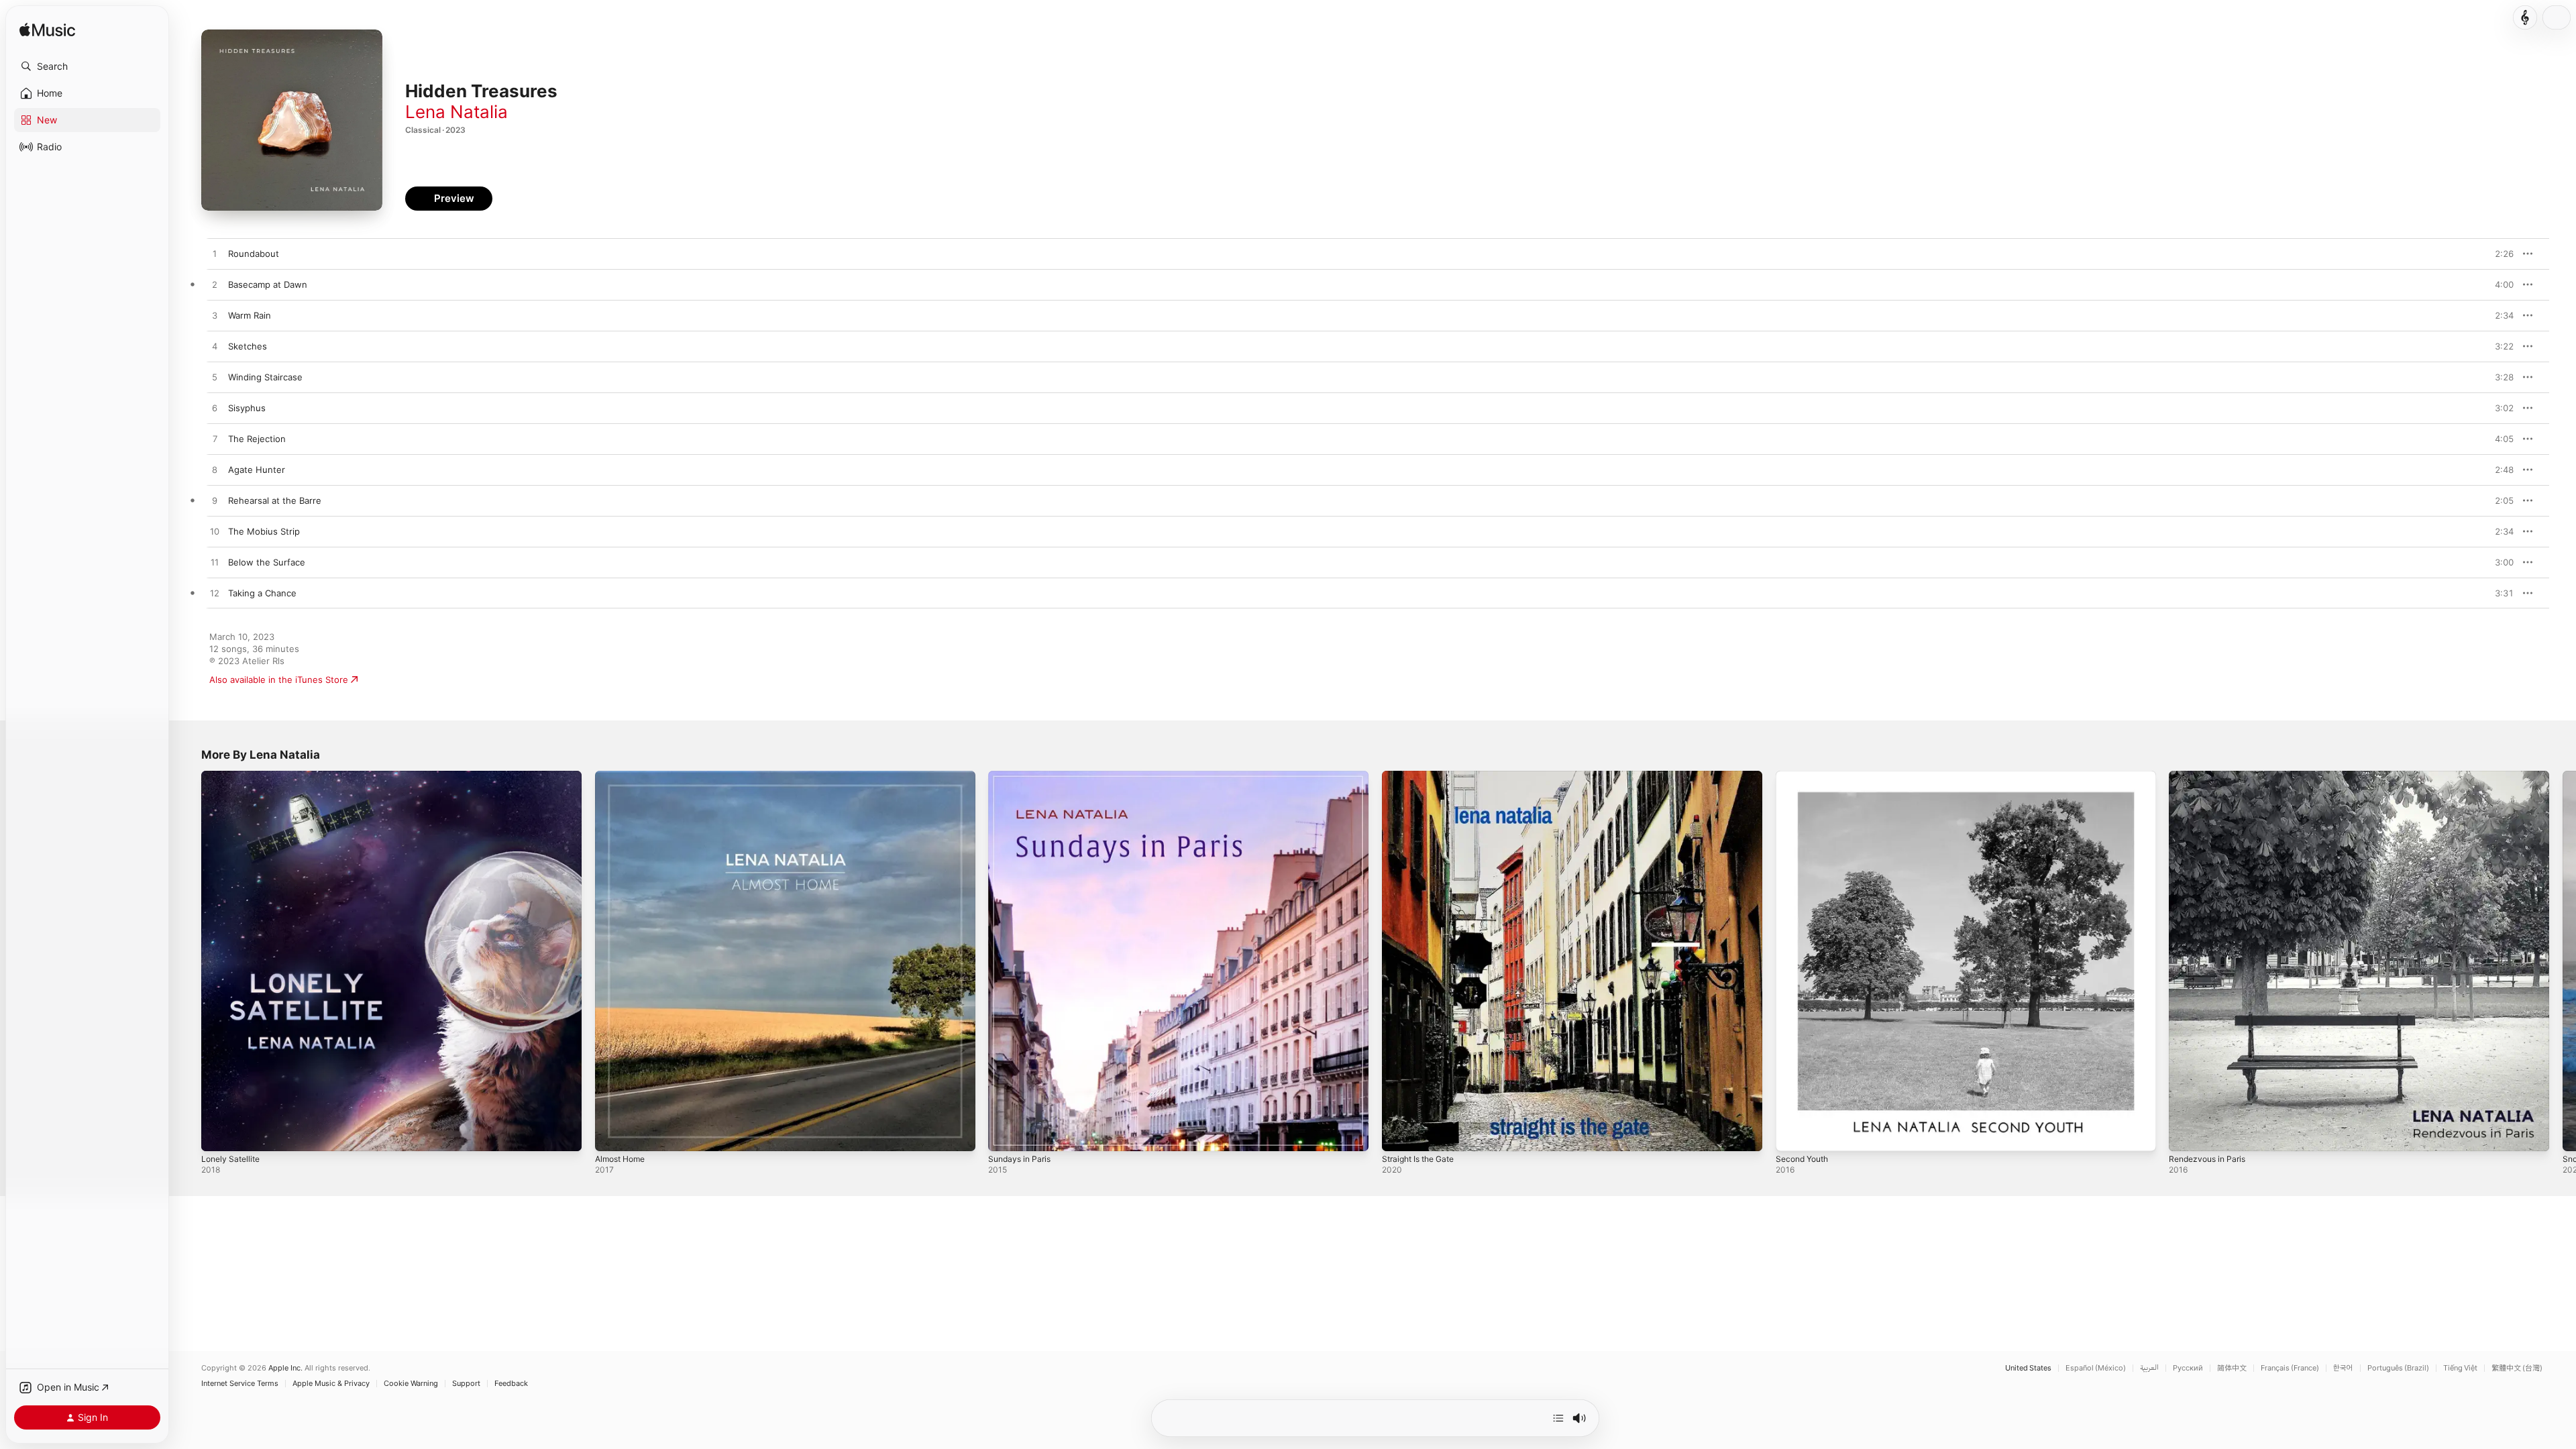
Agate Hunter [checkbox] (257, 470)
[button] (87, 66)
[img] (47, 31)
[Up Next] (1558, 1418)
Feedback (511, 1384)
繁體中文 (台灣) (2517, 1368)
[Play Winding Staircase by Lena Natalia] (215, 378)
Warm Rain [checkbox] (250, 315)
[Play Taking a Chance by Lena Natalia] (215, 594)
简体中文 (2232, 1368)
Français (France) (2290, 1368)
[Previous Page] (188, 961)
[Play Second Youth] (1792, 1134)
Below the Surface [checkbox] (267, 562)
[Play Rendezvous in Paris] (2186, 1134)
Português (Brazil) (2398, 1368)
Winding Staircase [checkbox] (265, 377)
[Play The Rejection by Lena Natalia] (215, 439)
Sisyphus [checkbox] (247, 408)
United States (2028, 1368)
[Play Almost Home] (612, 1134)
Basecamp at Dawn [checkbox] (268, 284)
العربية (2149, 1368)
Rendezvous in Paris (2211, 776)
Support (466, 1384)
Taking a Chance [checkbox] (262, 593)
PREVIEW (2499, 254)
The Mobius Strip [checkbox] (264, 531)
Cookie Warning (411, 1384)
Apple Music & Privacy (331, 1384)
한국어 (2343, 1368)
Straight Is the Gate (1423, 776)
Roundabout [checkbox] (254, 254)
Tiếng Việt (2460, 1368)
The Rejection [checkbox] (257, 439)
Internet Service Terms (240, 1384)
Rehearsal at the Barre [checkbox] (275, 500)
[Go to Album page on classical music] (2525, 17)
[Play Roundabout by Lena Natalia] (215, 254)
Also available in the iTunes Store (279, 680)
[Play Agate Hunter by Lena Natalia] (215, 470)
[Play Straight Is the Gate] (1399, 1134)
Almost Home (623, 776)
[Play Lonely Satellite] (218, 1134)
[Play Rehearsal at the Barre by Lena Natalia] (215, 501)
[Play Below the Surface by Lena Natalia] (215, 563)
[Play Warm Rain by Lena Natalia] (215, 316)
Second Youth (1805, 776)
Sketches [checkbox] (248, 346)
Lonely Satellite (233, 776)
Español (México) (2096, 1368)
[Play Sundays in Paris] (1005, 1134)
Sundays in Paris (1022, 776)
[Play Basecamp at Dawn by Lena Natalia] (215, 285)
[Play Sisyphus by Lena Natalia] (215, 409)
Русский (2188, 1368)
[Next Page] (2563, 961)
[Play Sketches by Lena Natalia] (215, 347)
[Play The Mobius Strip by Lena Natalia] (215, 532)
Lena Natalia (457, 112)
